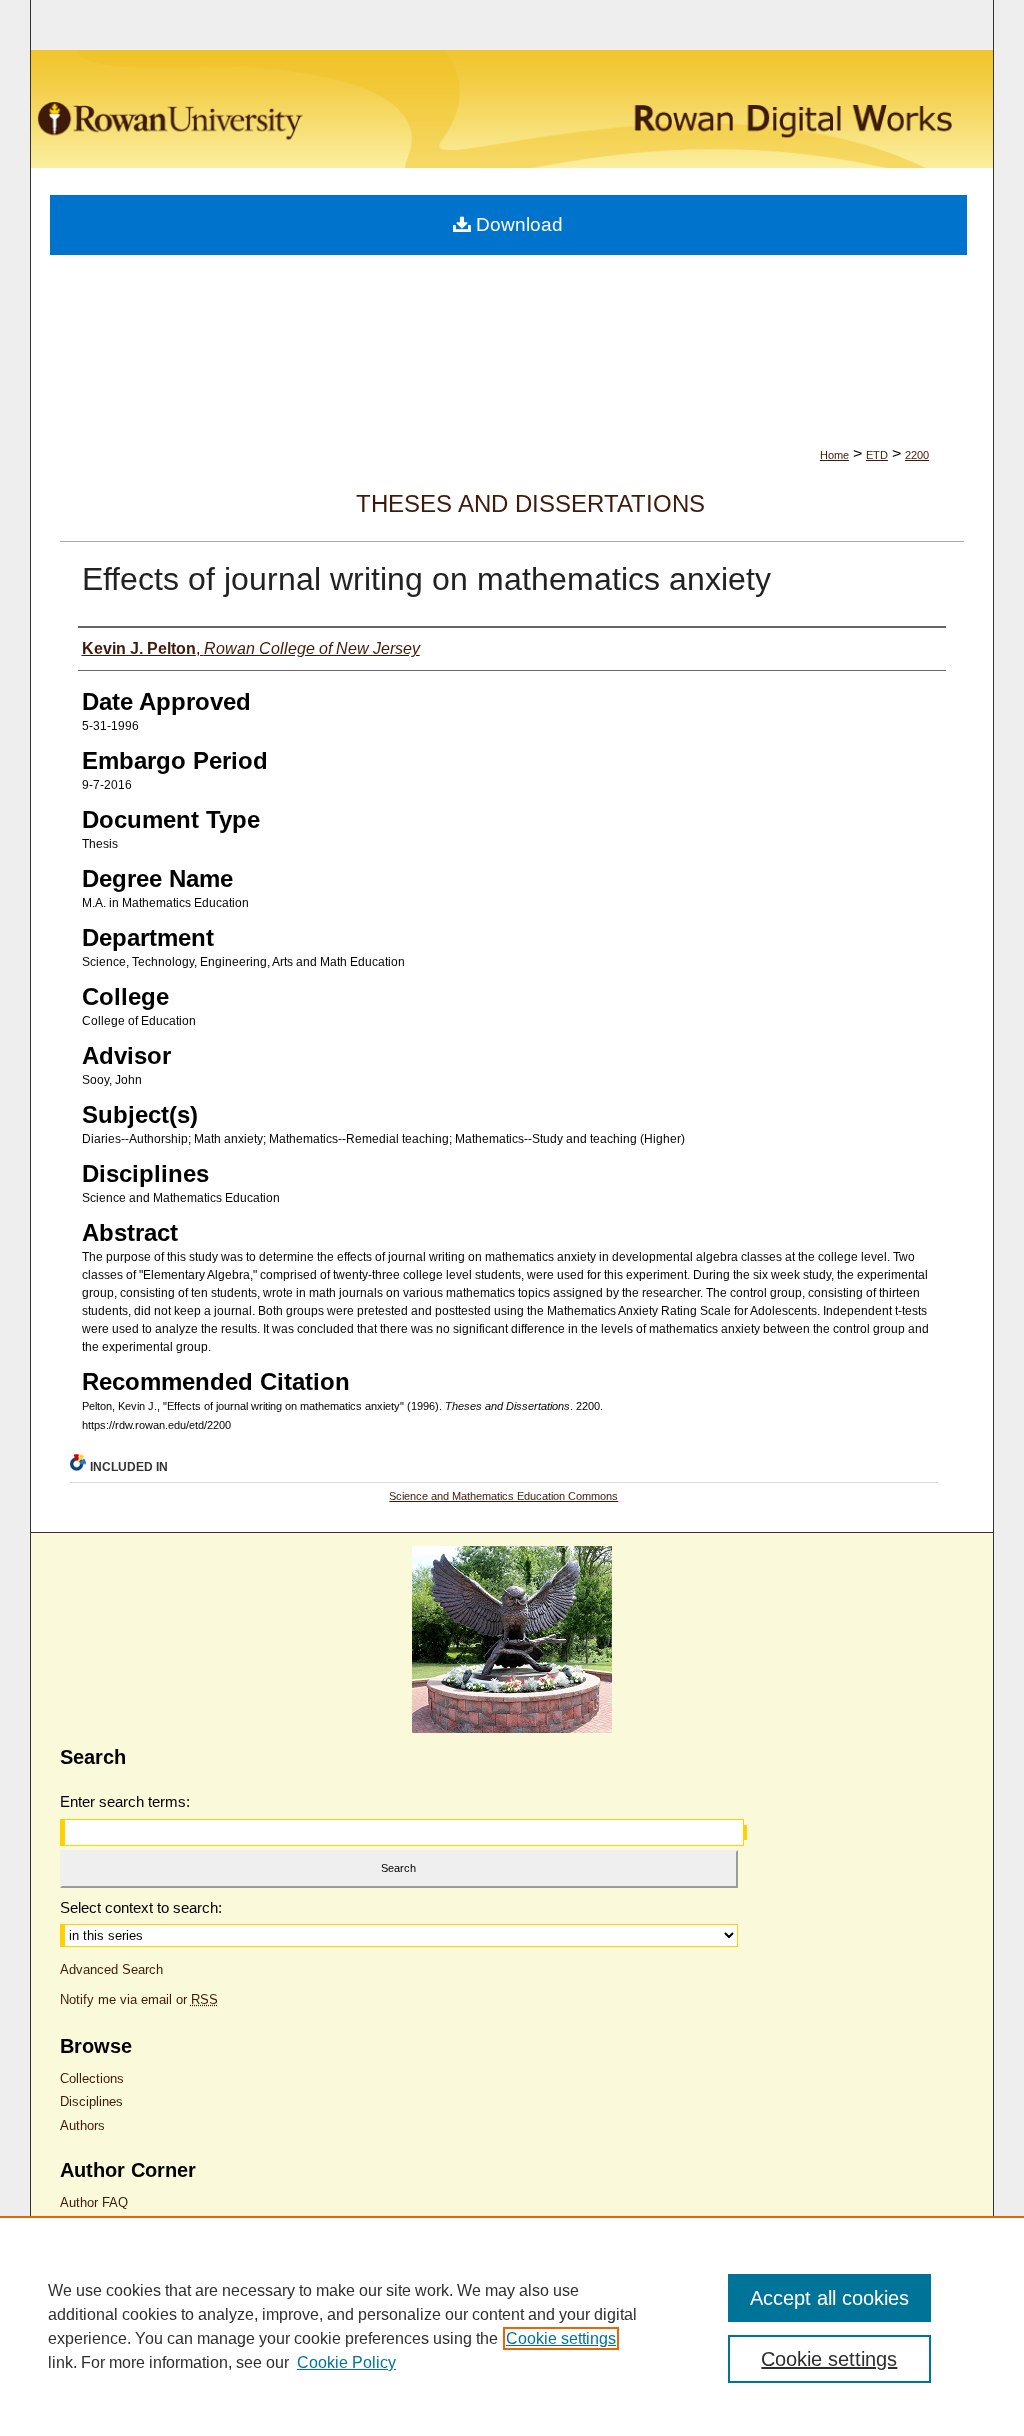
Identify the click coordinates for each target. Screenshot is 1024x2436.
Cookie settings (561, 2338)
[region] (512, 2326)
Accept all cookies (829, 2298)
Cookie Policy (346, 2362)
